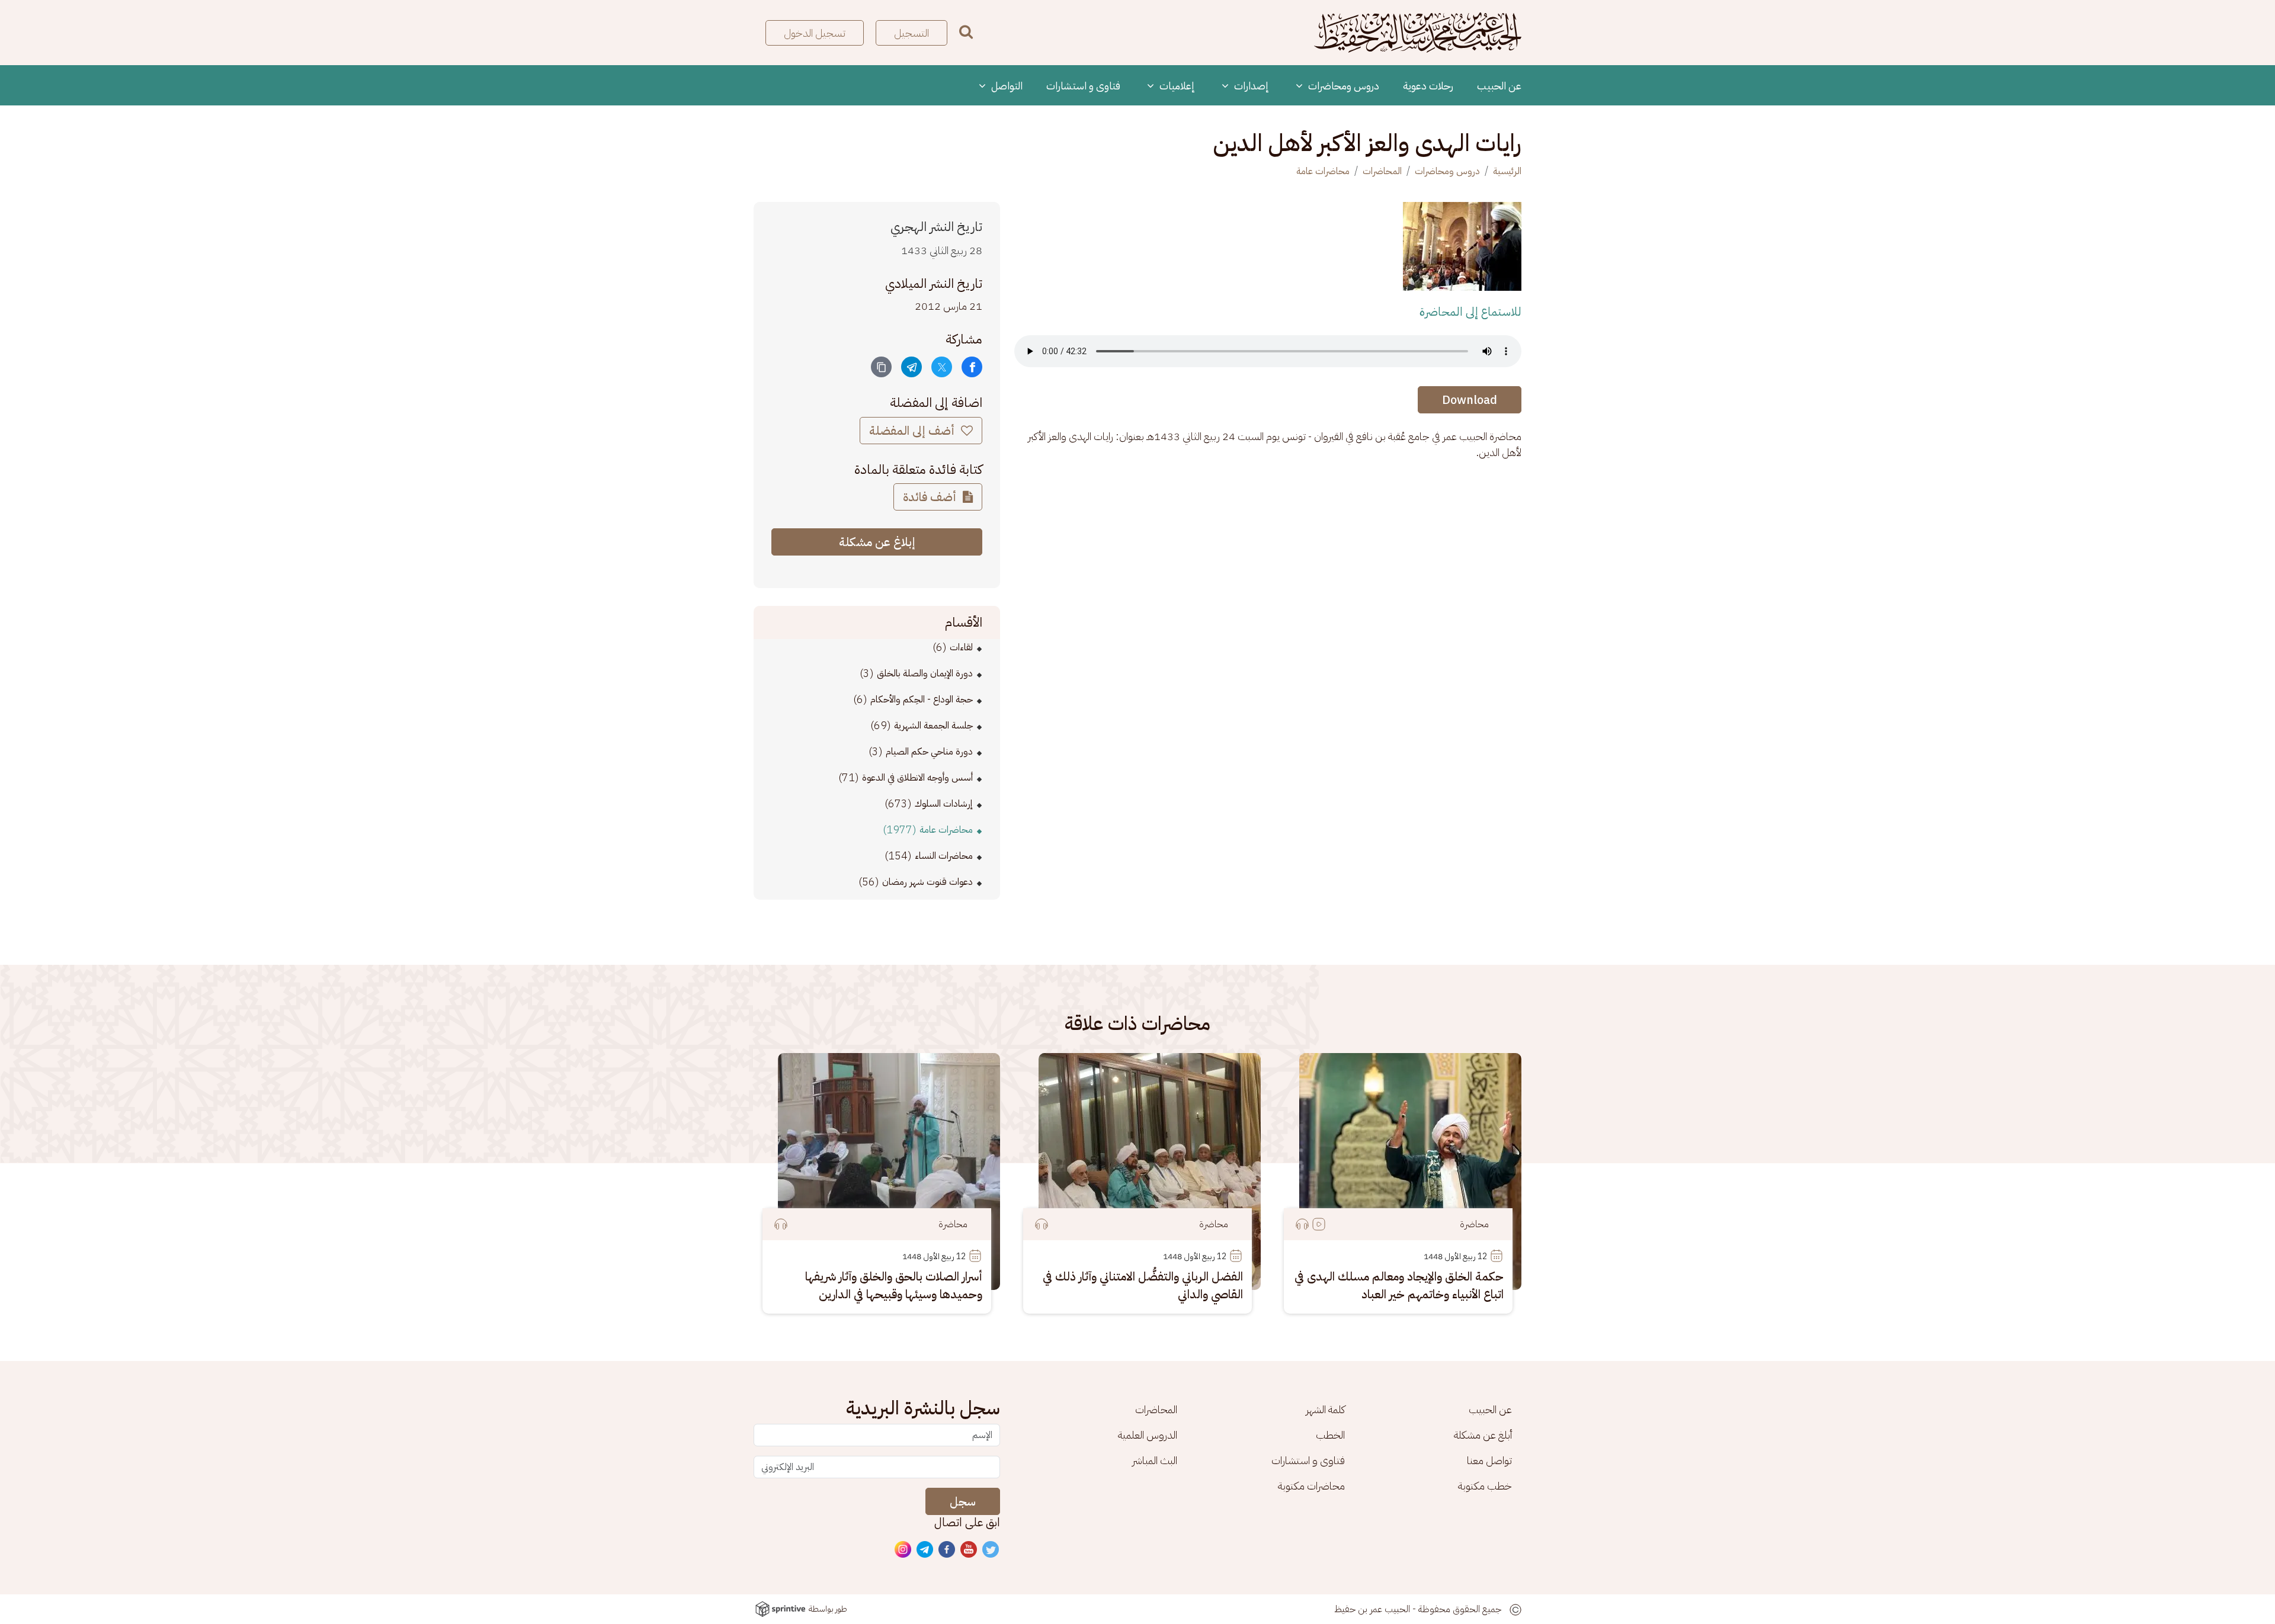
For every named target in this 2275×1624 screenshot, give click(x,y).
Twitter (991, 1550)
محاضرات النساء (944, 856)
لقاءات (961, 647)
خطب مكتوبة (1485, 1486)
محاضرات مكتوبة (1311, 1486)
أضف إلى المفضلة (913, 431)
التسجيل (911, 33)
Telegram (925, 1550)
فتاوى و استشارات (1083, 86)
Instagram (903, 1550)
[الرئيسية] (1418, 33)
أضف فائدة (931, 497)
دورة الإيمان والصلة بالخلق (925, 673)
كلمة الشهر (1325, 1409)
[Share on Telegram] (911, 367)
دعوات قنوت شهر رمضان (927, 882)
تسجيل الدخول (815, 33)
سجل (963, 1501)
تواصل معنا (1489, 1460)
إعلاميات (1176, 86)
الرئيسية (1507, 171)
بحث (966, 32)
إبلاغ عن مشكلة (877, 542)
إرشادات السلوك (944, 804)
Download (1470, 400)
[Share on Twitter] (942, 367)
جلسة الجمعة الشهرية (933, 726)
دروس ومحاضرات (1342, 86)
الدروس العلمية (1148, 1435)
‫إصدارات (1250, 86)
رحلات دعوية (1428, 86)
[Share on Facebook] (972, 367)
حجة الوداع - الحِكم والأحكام (922, 699)
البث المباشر (1155, 1460)
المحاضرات (1382, 171)
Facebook (947, 1550)
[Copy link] (881, 367)
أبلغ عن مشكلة (1483, 1435)
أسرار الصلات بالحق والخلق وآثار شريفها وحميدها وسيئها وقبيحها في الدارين (894, 1285)
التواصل (1006, 86)
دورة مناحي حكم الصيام (929, 752)
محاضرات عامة (1323, 171)
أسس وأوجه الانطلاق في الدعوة (917, 778)
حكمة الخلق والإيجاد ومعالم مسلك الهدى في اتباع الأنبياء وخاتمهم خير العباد (1399, 1285)
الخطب (1330, 1435)
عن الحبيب (1499, 86)
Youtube (969, 1550)
